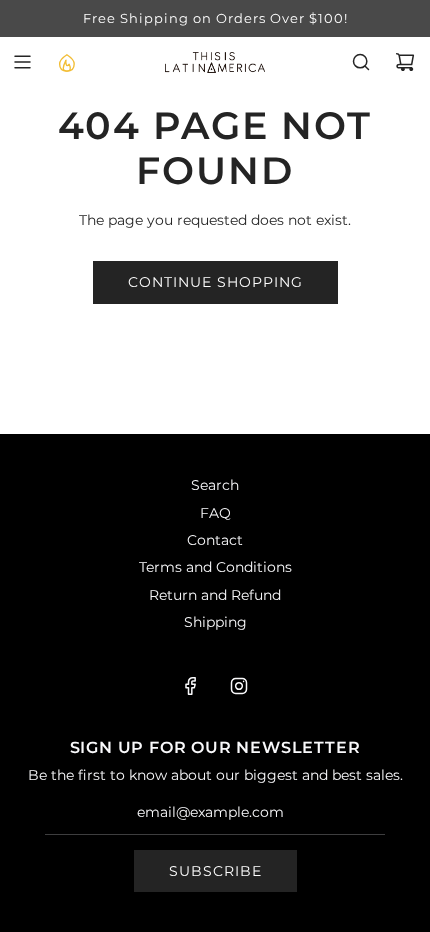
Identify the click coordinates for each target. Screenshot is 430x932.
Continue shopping (215, 282)
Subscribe (215, 871)
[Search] (361, 62)
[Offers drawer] (66, 62)
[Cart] (405, 62)
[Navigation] (22, 62)
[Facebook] (191, 686)
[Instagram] (239, 686)
